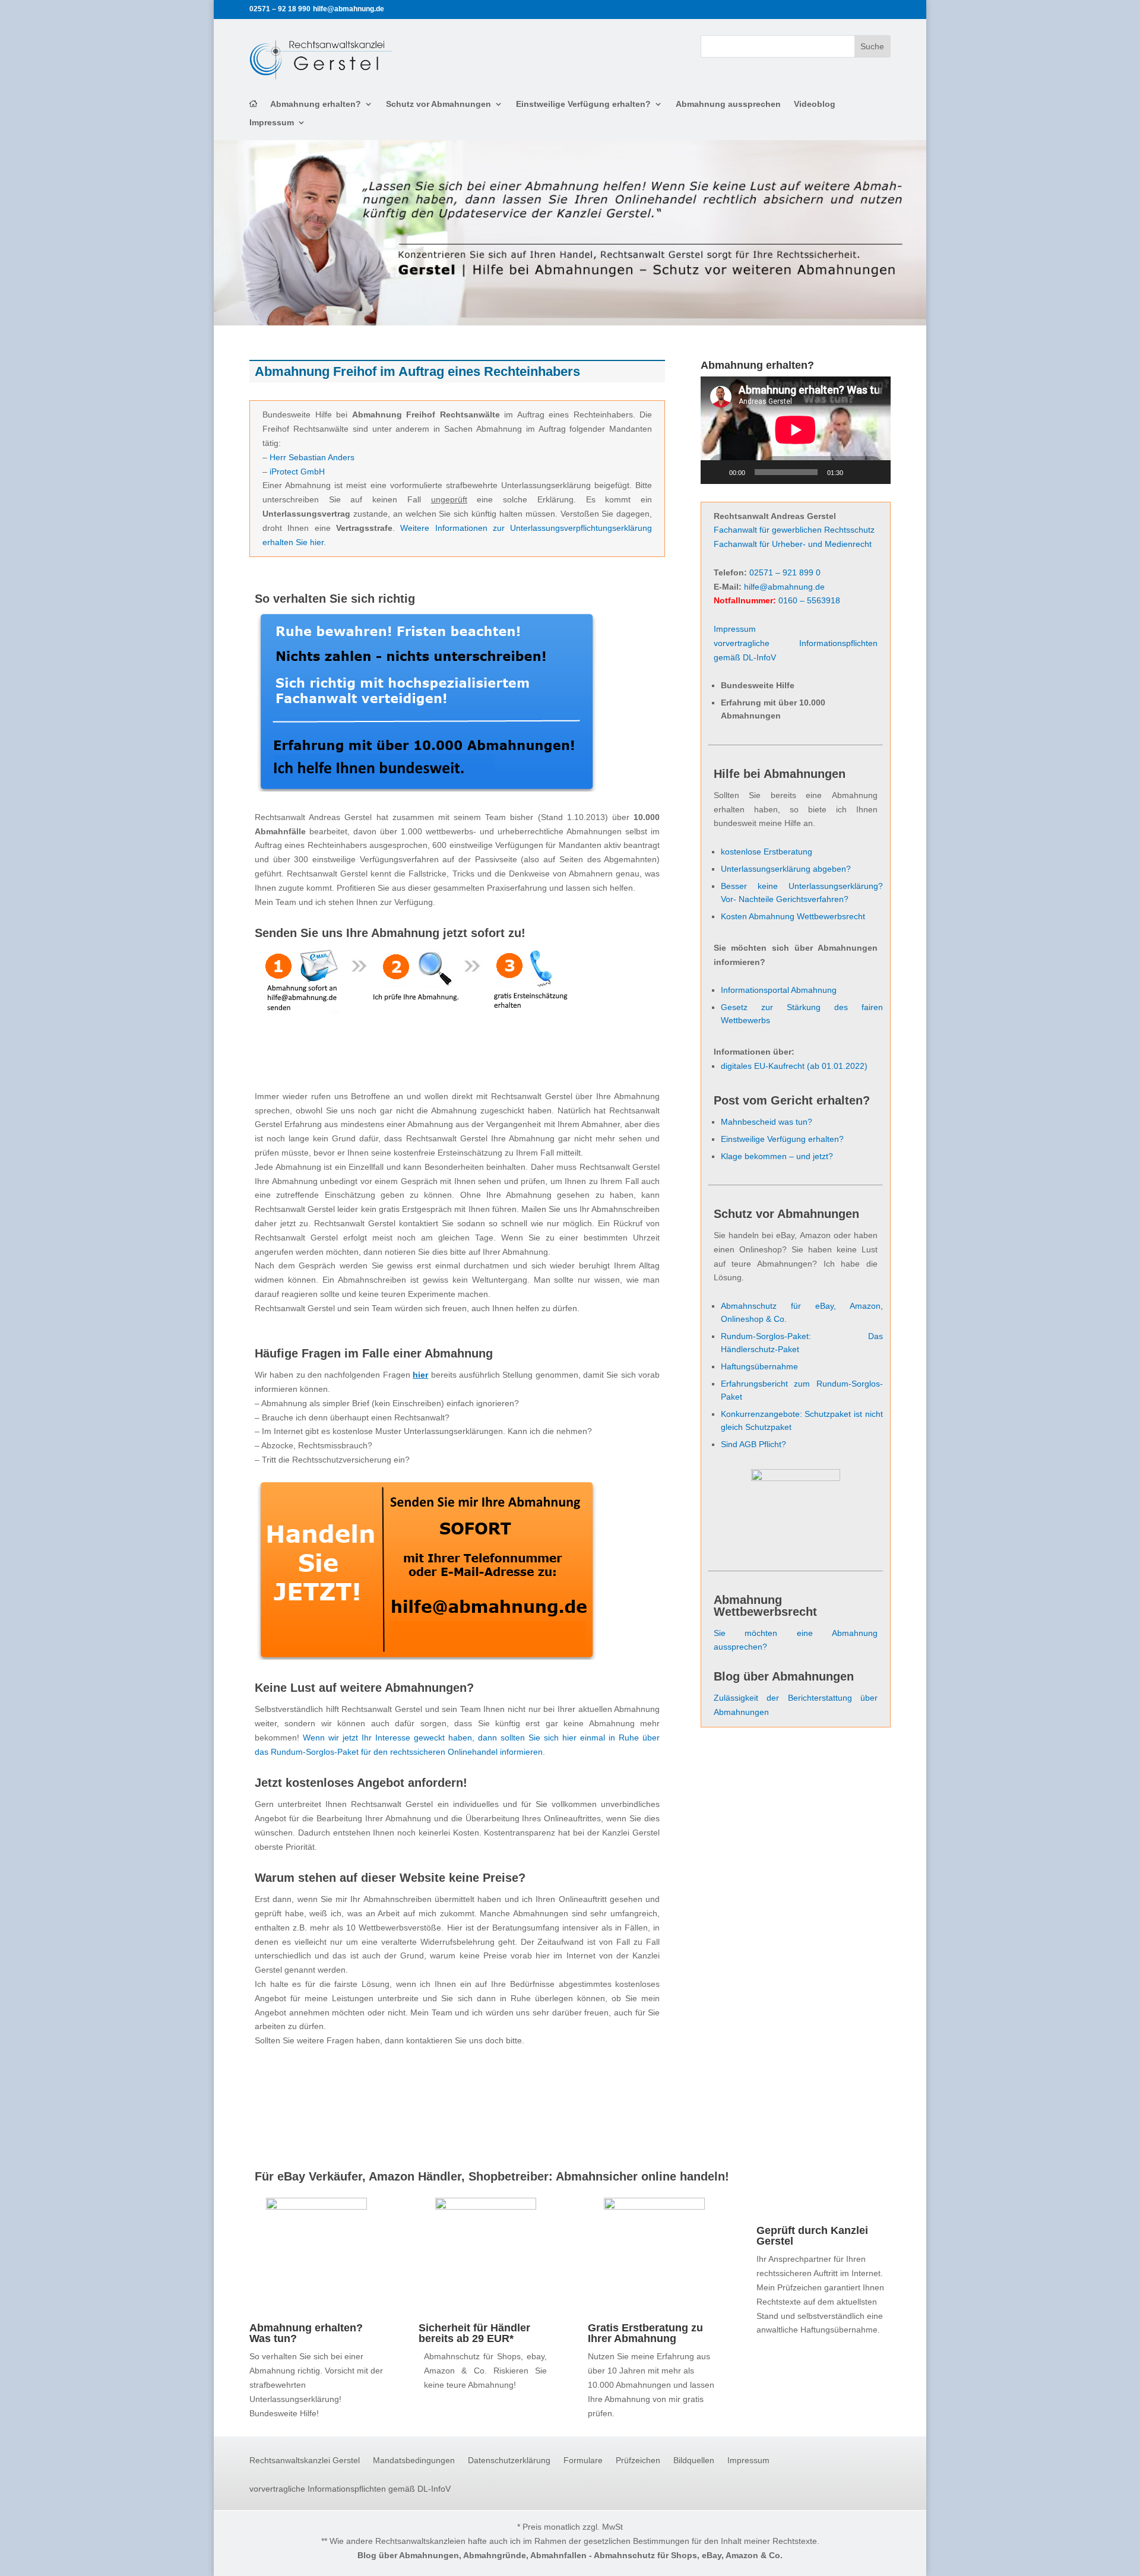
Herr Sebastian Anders (312, 457)
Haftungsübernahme (759, 1366)
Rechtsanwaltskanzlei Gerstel (305, 2461)
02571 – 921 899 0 (785, 572)
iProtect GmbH (297, 471)
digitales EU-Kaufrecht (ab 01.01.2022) (794, 1066)
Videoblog (815, 104)
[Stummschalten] (856, 472)
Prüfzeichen (638, 2461)
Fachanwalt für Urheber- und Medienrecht (793, 544)
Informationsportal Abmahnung (779, 990)
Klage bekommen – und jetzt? (777, 1156)
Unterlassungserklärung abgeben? (786, 869)
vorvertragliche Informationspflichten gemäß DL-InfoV (350, 2489)
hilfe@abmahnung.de (784, 587)
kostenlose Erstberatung (767, 852)
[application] (796, 430)
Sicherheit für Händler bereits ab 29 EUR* (474, 2333)
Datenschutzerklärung (509, 2461)
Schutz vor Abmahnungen (438, 104)
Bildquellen (694, 2461)
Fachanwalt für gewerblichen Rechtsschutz (794, 530)
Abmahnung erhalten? (316, 104)
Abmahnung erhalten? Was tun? (306, 2333)
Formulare (583, 2461)
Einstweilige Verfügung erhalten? (583, 104)
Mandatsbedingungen (414, 2461)
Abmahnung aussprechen (728, 104)
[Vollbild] (875, 472)
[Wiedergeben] (716, 472)
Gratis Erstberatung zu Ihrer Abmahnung (645, 2333)
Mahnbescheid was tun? (767, 1122)
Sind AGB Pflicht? (753, 1444)
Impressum (272, 123)
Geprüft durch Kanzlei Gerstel (812, 2236)
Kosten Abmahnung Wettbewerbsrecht (793, 916)
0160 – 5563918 (809, 600)
